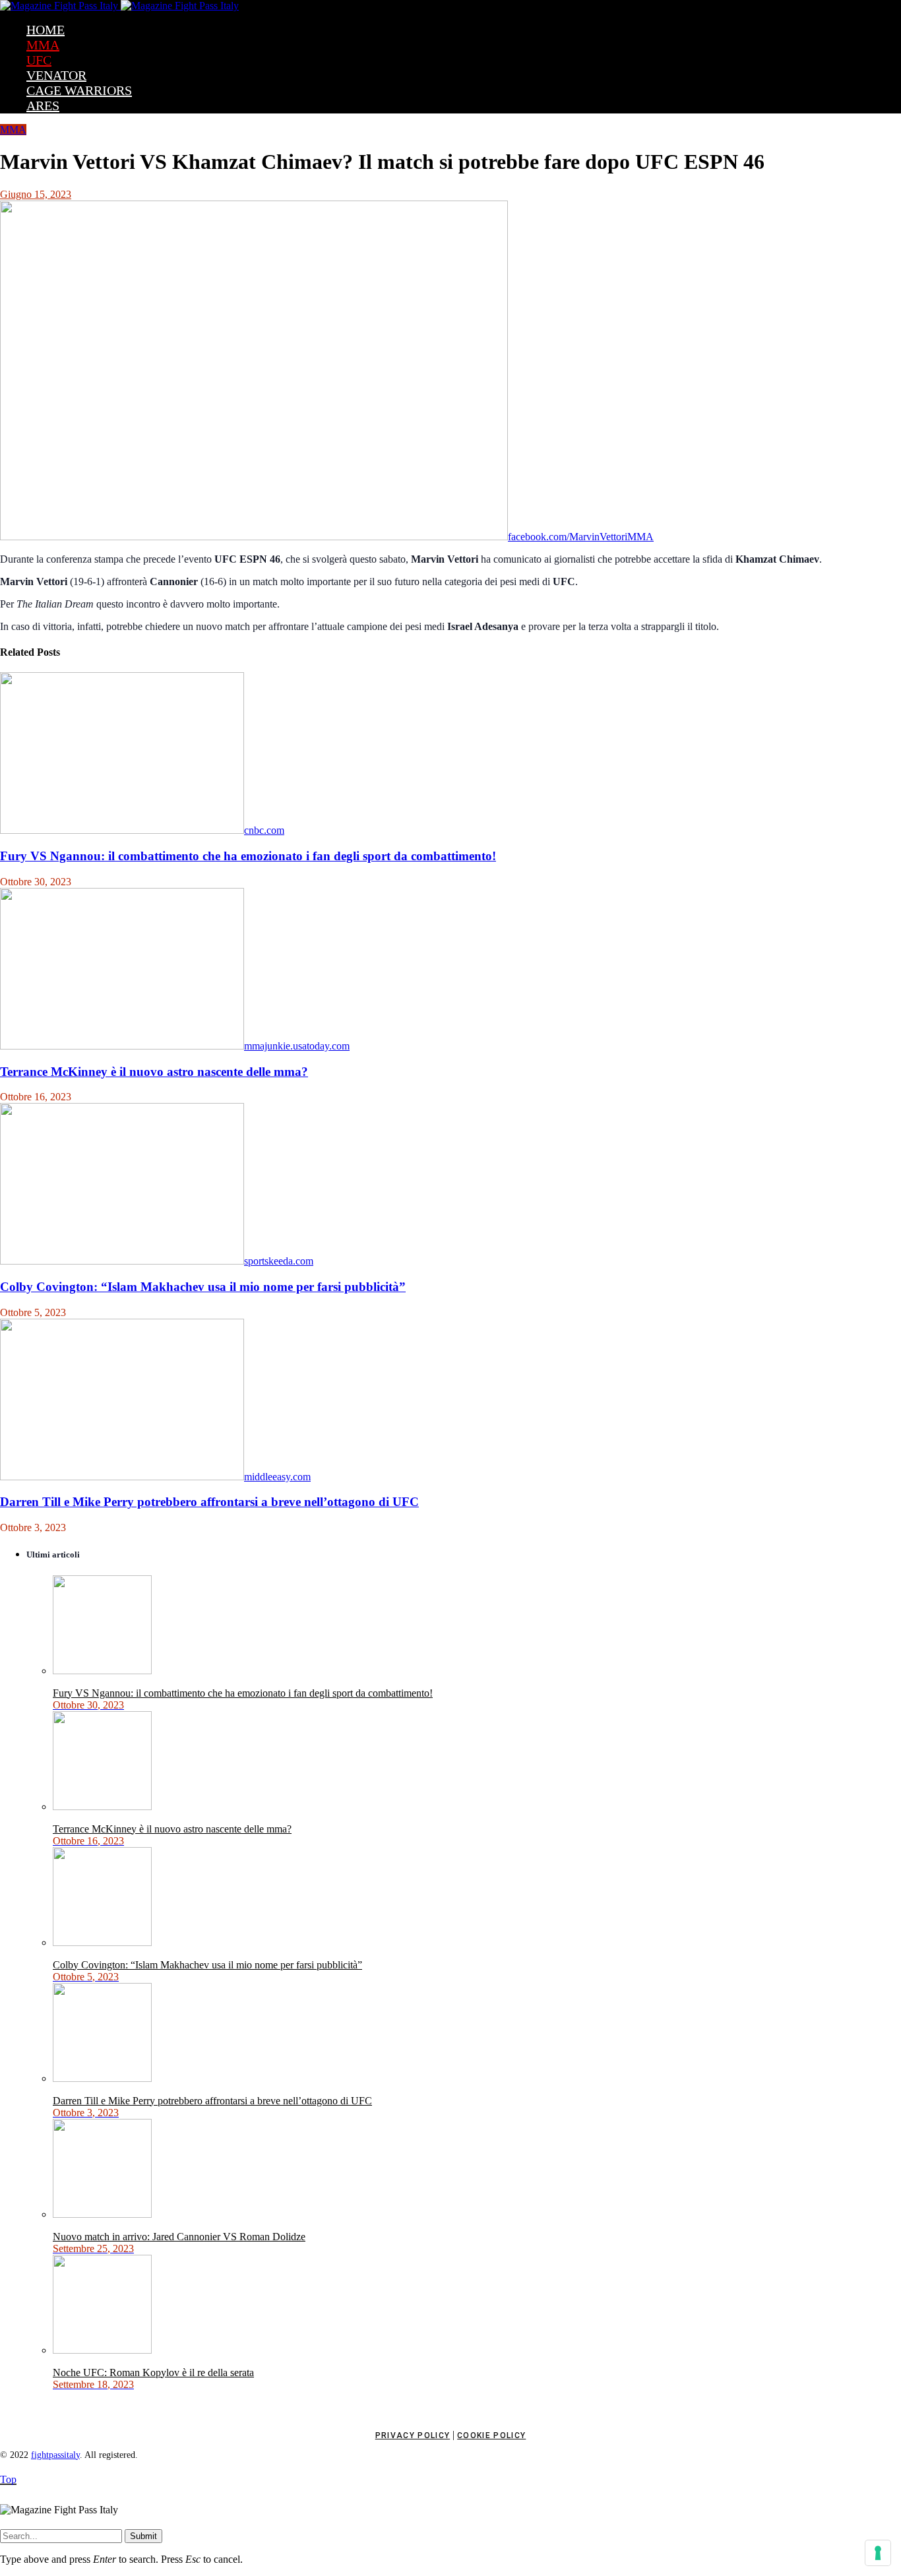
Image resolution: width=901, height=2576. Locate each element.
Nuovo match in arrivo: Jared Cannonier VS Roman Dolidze (179, 2237)
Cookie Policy (491, 2435)
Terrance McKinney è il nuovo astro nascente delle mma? (154, 1072)
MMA (13, 130)
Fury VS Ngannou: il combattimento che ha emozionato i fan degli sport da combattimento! (248, 856)
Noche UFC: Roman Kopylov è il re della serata (153, 2372)
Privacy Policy (413, 2435)
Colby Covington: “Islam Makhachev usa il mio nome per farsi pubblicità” (203, 1287)
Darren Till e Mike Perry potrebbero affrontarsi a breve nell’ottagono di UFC (209, 1502)
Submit (143, 2536)
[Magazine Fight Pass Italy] (119, 6)
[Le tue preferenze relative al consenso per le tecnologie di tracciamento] (878, 2553)
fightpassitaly (55, 2455)
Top (8, 2479)
